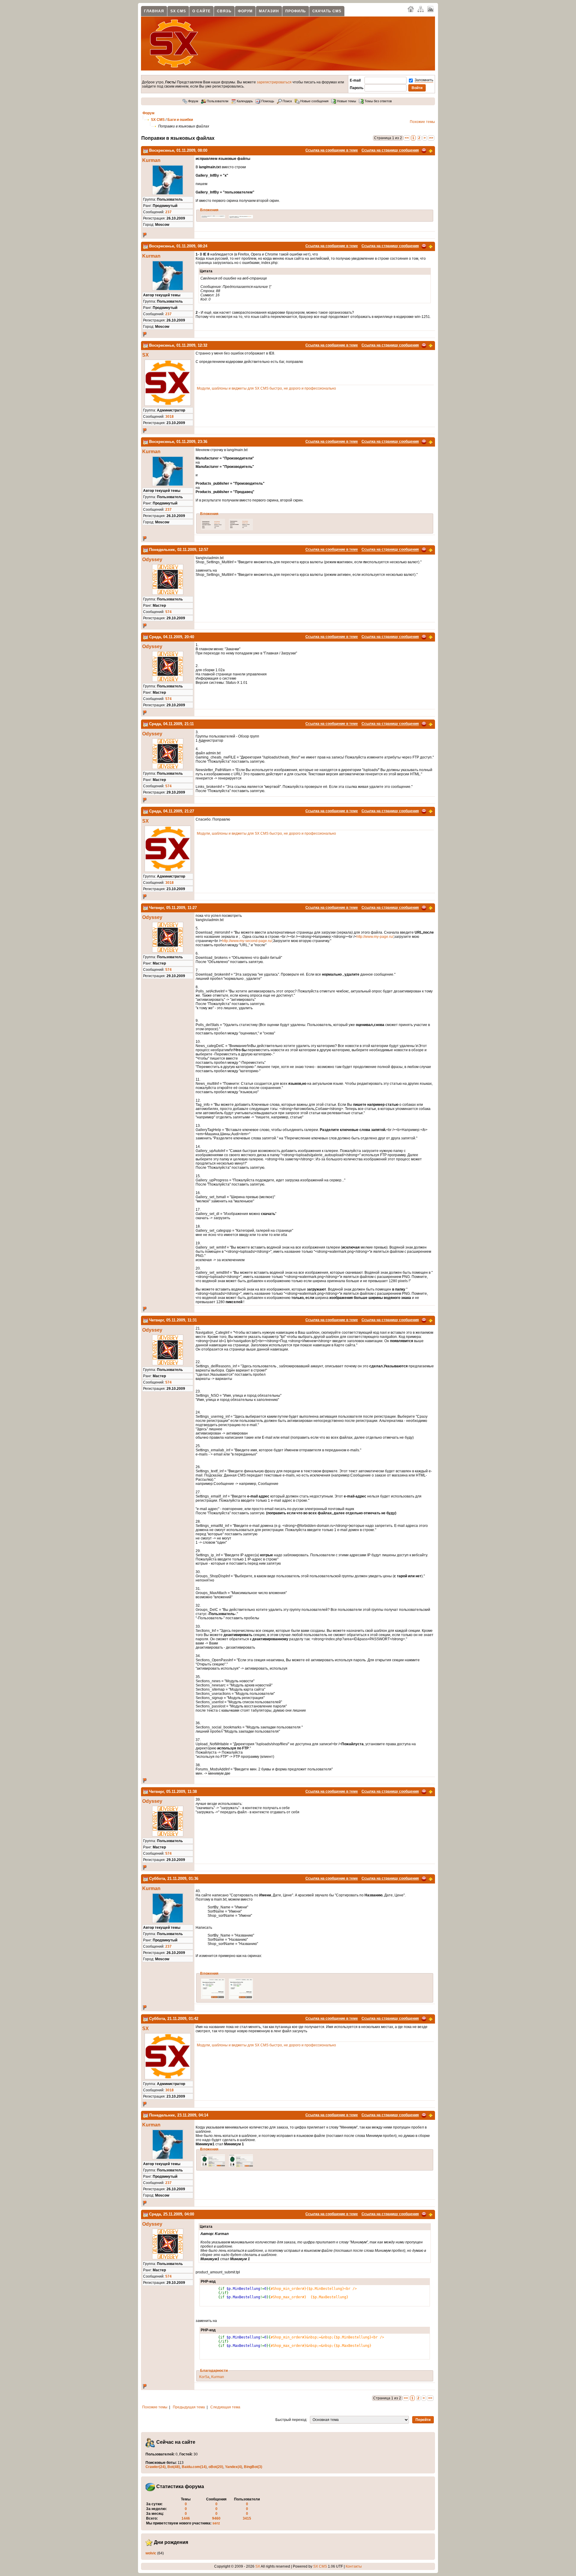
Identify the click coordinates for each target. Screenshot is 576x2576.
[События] (145, 150)
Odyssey (152, 559)
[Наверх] (430, 150)
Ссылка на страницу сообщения (390, 150)
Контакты (354, 2566)
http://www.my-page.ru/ (375, 937)
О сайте (201, 11)
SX (145, 355)
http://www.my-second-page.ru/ (247, 941)
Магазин (269, 11)
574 (168, 612)
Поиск (287, 101)
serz (216, 2523)
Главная (154, 11)
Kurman (151, 160)
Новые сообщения (314, 101)
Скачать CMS (327, 11)
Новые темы (346, 101)
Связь (224, 11)
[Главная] (411, 9)
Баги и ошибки (180, 120)
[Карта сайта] (421, 9)
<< (407, 138)
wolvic (151, 2553)
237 (168, 212)
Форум (245, 11)
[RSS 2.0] (430, 9)
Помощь (267, 101)
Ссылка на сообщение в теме (332, 150)
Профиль (296, 11)
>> (431, 138)
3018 (169, 417)
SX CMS (178, 11)
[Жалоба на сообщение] (424, 150)
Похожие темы (422, 122)
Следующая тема (225, 2407)
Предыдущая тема (189, 2407)
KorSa (204, 2377)
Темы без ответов (378, 101)
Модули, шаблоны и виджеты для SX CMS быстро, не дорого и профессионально (266, 388)
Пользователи (217, 101)
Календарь (244, 101)
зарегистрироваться (274, 82)
